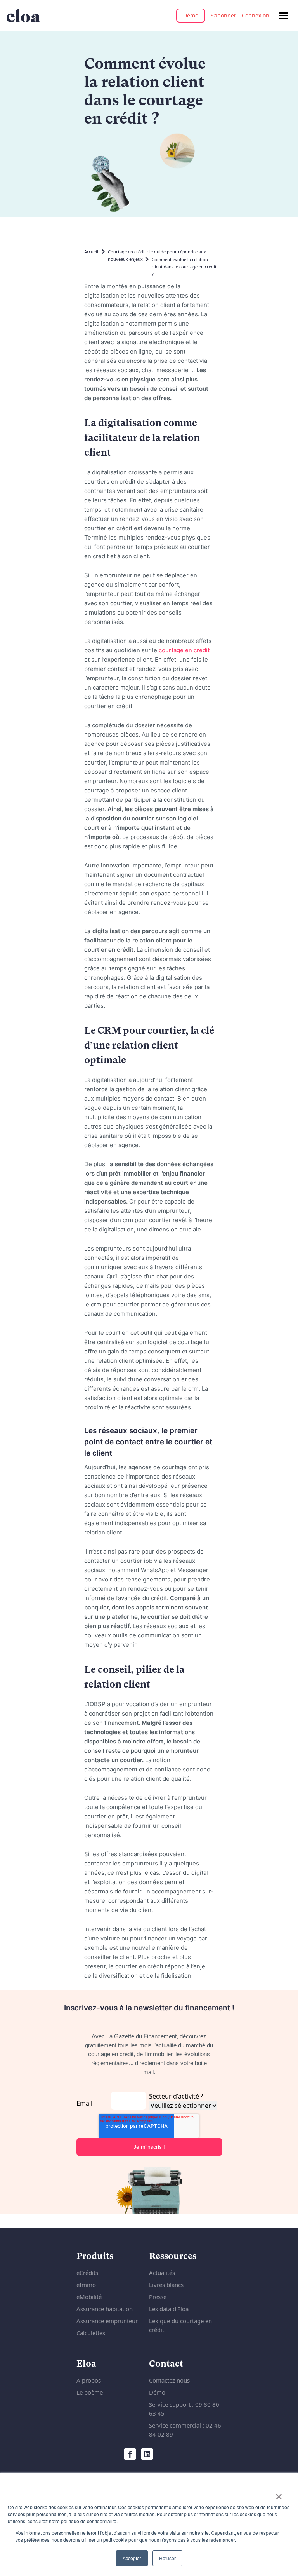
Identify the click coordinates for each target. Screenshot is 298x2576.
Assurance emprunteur (107, 2321)
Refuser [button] (167, 2558)
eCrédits (87, 2273)
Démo (191, 15)
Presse (158, 2297)
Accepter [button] (132, 2558)
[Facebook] (130, 2454)
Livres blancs (166, 2285)
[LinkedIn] (147, 2454)
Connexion (256, 15)
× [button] (279, 2494)
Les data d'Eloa (169, 2309)
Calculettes (91, 2333)
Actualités (162, 2273)
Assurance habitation (105, 2309)
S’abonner (223, 15)
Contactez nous (169, 2380)
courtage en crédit (184, 650)
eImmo (86, 2285)
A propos (89, 2380)
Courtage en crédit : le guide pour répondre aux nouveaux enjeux (157, 255)
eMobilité (89, 2297)
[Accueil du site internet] (23, 16)
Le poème (90, 2392)
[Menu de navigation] (284, 16)
